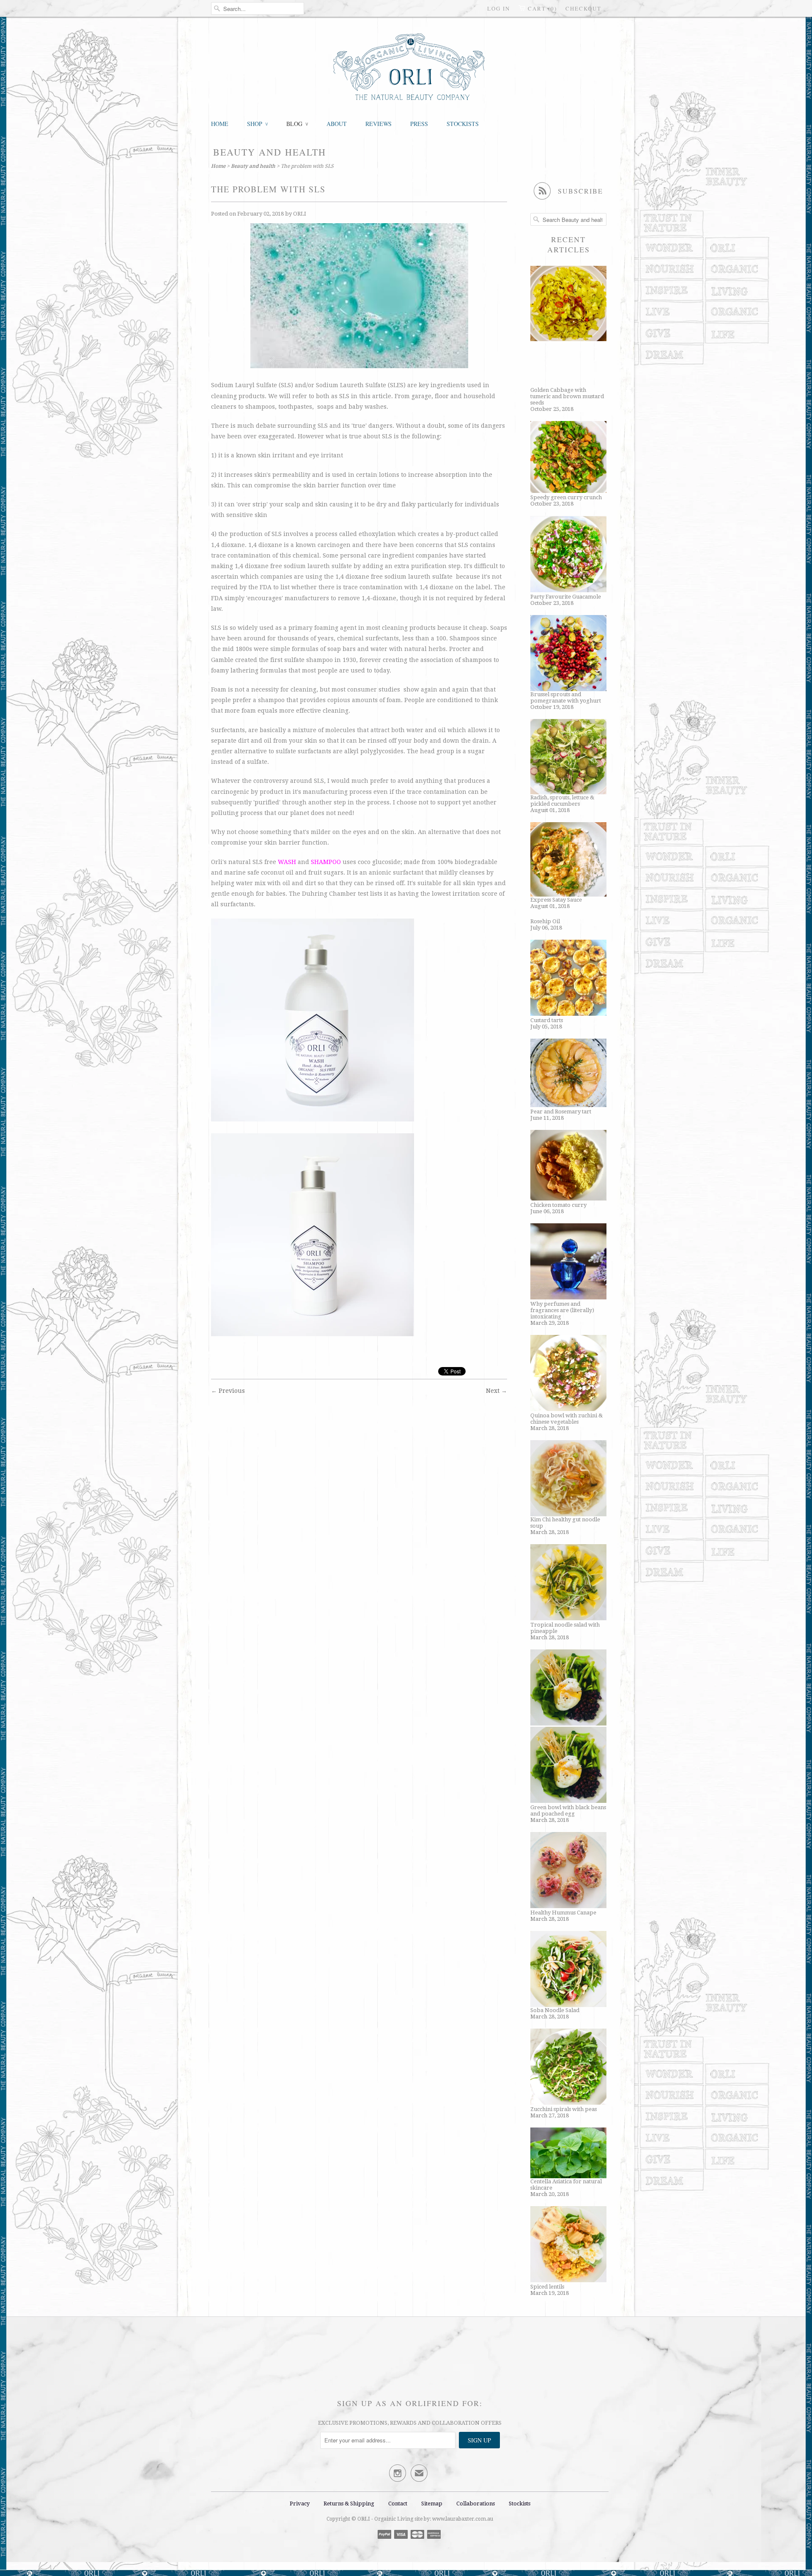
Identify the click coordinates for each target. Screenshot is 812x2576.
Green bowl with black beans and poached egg (568, 1810)
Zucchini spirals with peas (564, 2109)
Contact (398, 2504)
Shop (257, 124)
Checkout (583, 8)
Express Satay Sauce (556, 900)
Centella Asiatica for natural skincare (566, 2185)
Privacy (300, 2504)
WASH (287, 862)
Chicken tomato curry (558, 1205)
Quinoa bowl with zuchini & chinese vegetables (566, 1419)
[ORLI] (410, 68)
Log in (499, 8)
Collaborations (476, 2504)
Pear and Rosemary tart (561, 1112)
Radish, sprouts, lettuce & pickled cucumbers (562, 801)
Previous (232, 1391)
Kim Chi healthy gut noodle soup (565, 1523)
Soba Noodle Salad (555, 2010)
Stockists (463, 124)
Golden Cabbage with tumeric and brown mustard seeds (567, 396)
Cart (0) (542, 8)
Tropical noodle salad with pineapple (565, 1628)
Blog (297, 124)
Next (493, 1391)
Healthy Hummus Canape (563, 1913)
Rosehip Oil (545, 921)
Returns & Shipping (350, 2504)
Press (419, 124)
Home (220, 124)
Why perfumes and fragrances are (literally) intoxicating (562, 1310)
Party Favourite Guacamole (566, 597)
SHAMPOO (326, 862)
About (337, 124)
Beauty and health (270, 152)
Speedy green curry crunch (566, 497)
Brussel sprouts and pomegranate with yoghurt (566, 697)
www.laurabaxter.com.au (463, 2519)
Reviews (379, 124)
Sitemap (432, 2504)
